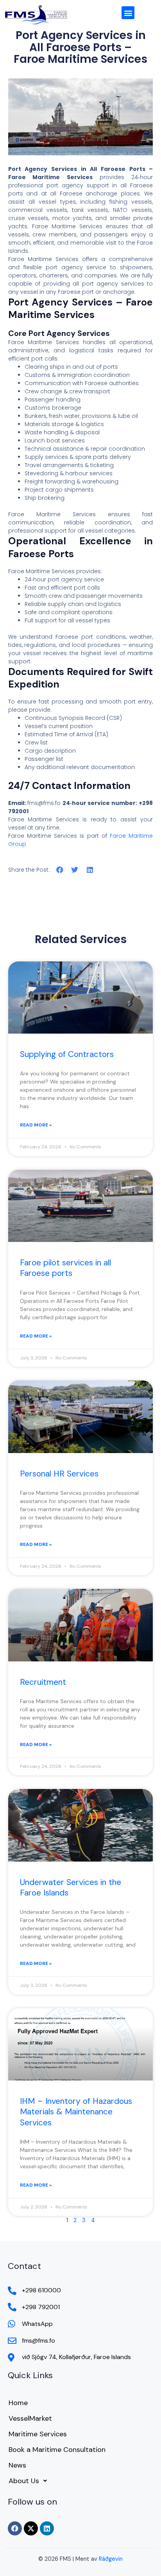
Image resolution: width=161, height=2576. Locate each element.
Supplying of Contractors (67, 1054)
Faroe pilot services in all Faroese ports (65, 1268)
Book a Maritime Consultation (57, 2450)
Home (18, 2403)
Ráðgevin (111, 2559)
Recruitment (43, 1682)
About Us (24, 2481)
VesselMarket (30, 2418)
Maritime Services (38, 2434)
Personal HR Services (59, 1474)
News (17, 2465)
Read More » (36, 1125)
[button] (128, 13)
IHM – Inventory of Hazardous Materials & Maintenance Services (76, 2112)
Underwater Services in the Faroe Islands (71, 1888)
